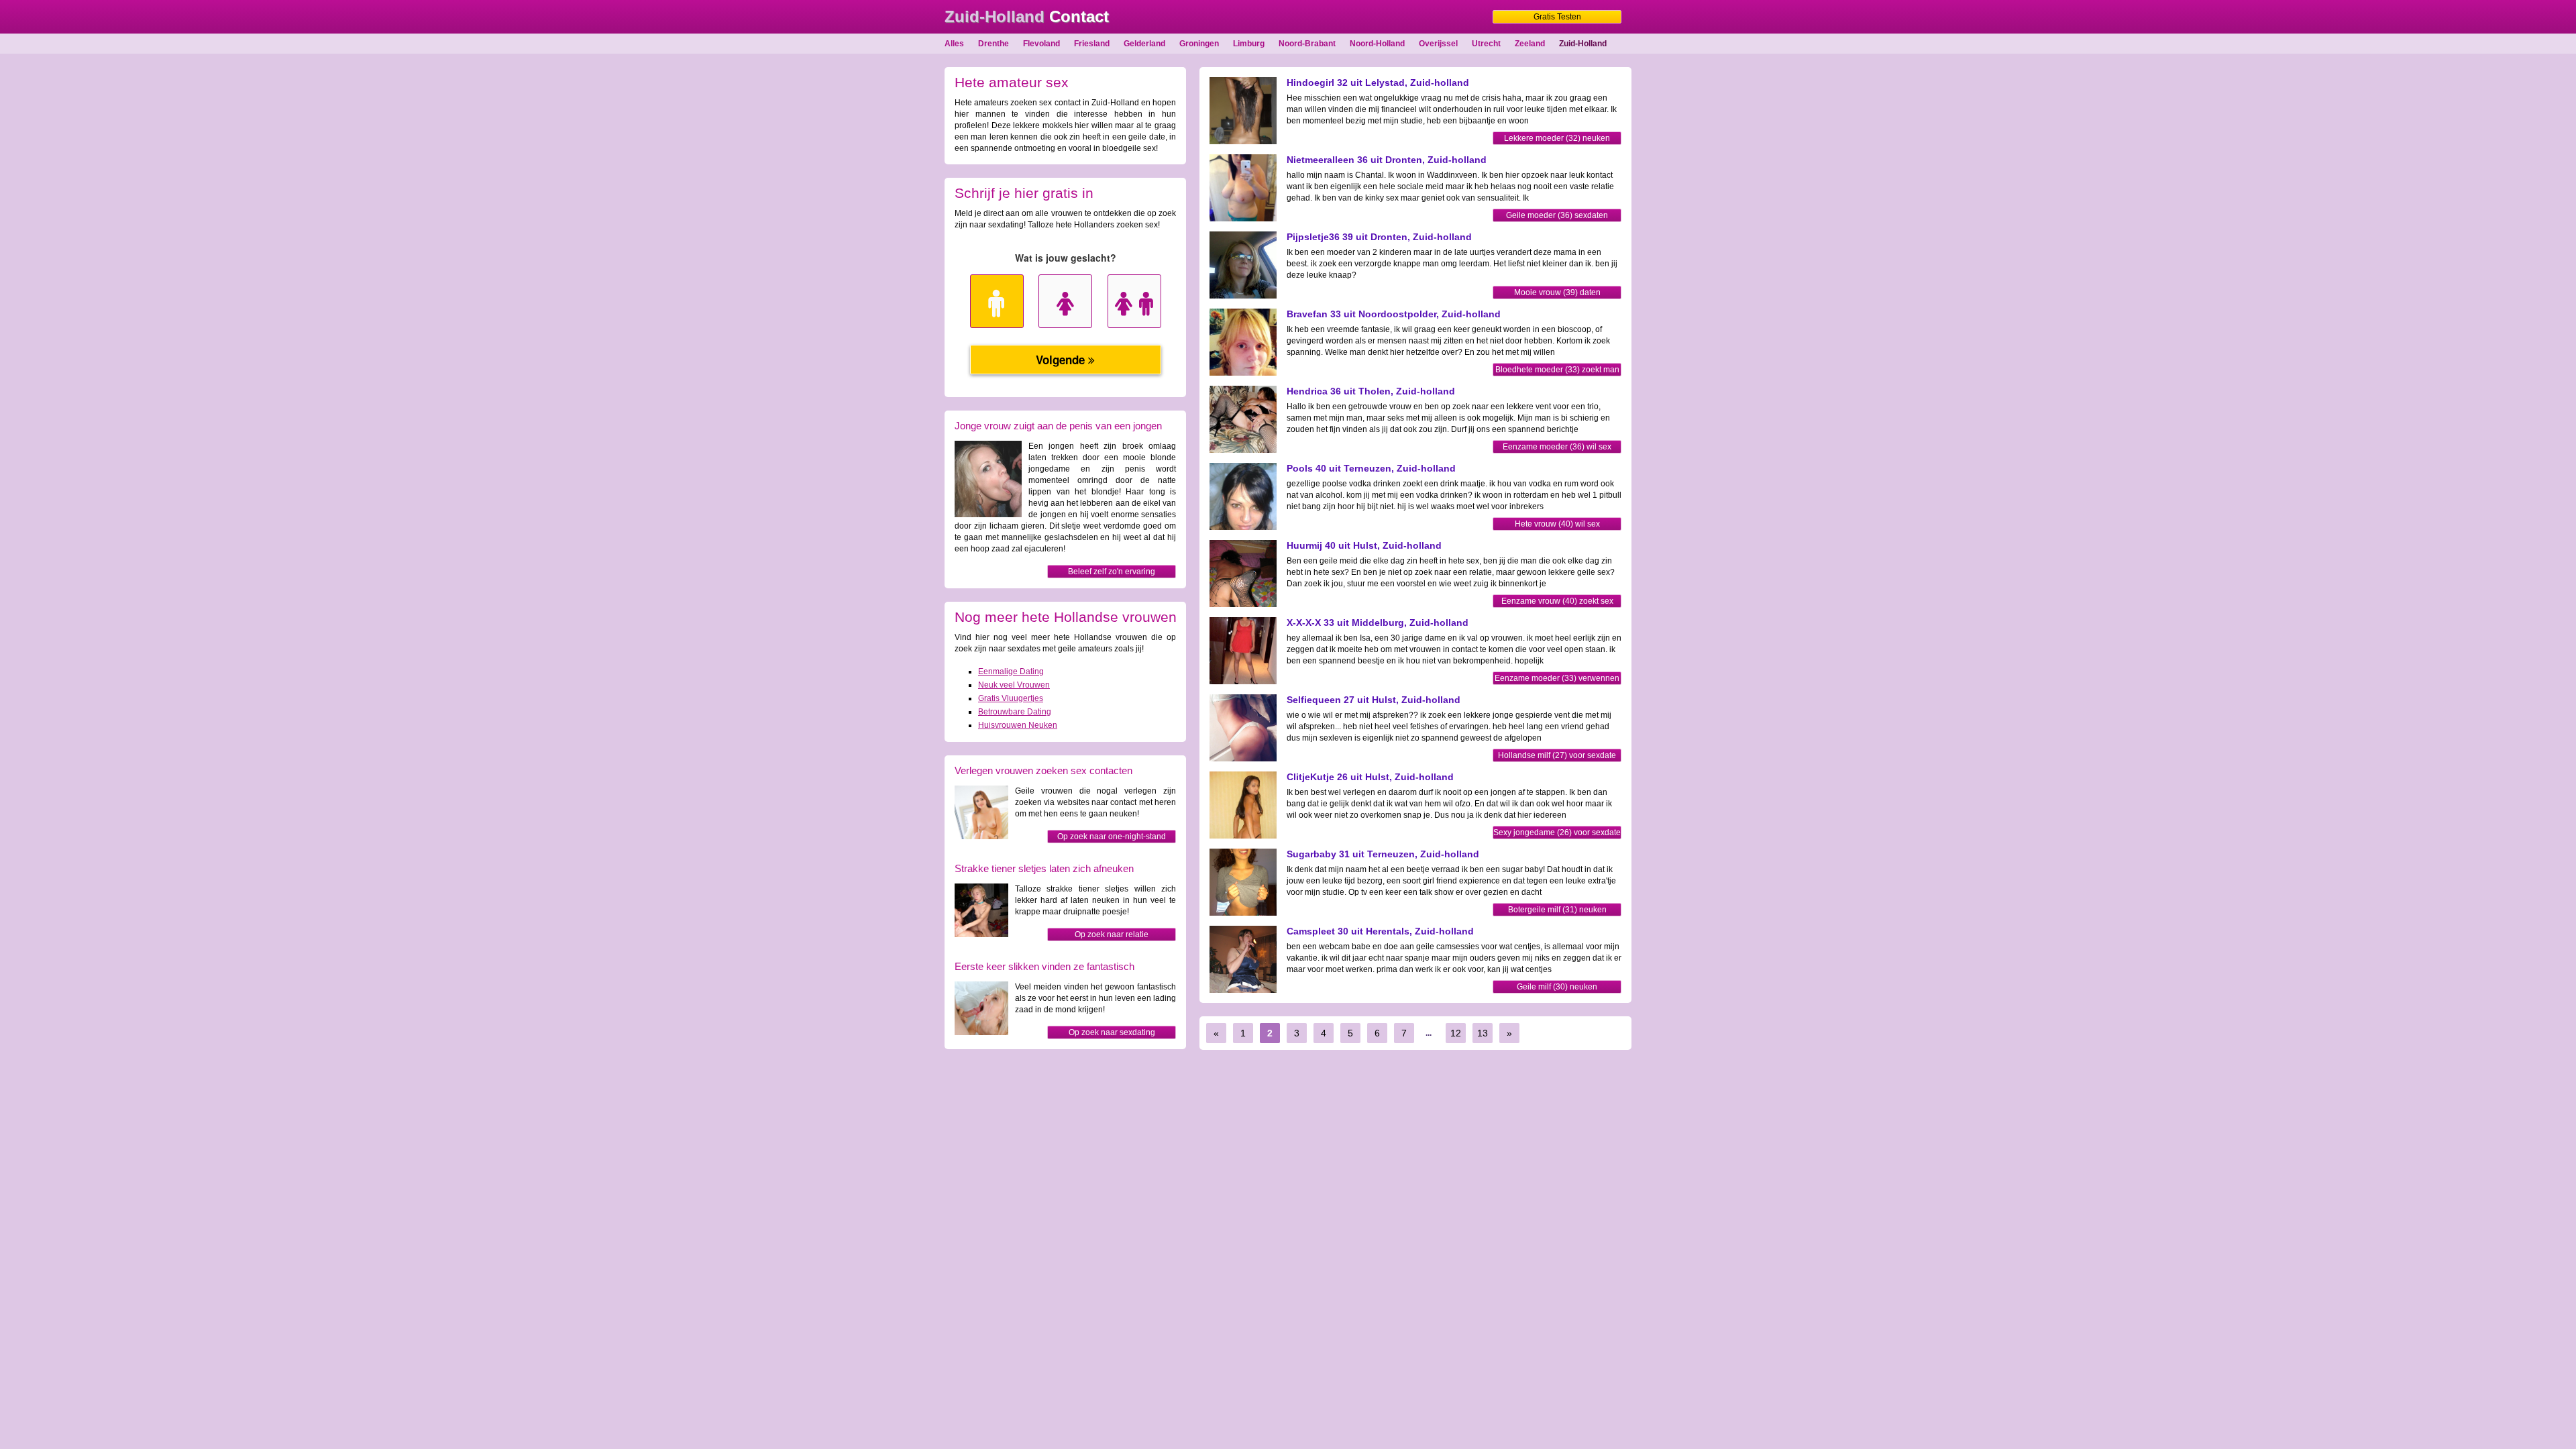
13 (1483, 1033)
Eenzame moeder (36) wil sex (1557, 447)
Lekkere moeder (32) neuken (1557, 138)
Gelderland (1144, 44)
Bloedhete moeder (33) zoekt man (1557, 370)
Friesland (1092, 44)
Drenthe (994, 44)
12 (1456, 1033)
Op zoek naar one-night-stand (1112, 837)
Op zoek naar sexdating (1112, 1032)
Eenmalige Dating (1011, 672)
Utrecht (1486, 44)
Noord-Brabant (1307, 44)
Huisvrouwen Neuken (1018, 725)
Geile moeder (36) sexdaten (1557, 215)
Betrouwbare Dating (1015, 712)
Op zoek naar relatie (1112, 934)
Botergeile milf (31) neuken (1557, 910)
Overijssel (1438, 44)
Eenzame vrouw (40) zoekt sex (1557, 601)
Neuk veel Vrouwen (1014, 685)
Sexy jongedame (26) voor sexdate (1557, 833)
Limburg (1249, 44)
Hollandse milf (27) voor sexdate (1557, 755)
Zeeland (1530, 44)
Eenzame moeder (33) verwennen (1557, 678)
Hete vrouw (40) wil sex (1557, 524)
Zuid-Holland (1583, 44)
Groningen (1199, 44)
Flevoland (1041, 44)
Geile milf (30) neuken (1557, 987)
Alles (954, 44)
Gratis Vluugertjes (1011, 698)
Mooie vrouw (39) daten (1557, 292)
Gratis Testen (1557, 17)
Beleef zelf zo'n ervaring (1112, 572)
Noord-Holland (1377, 44)
